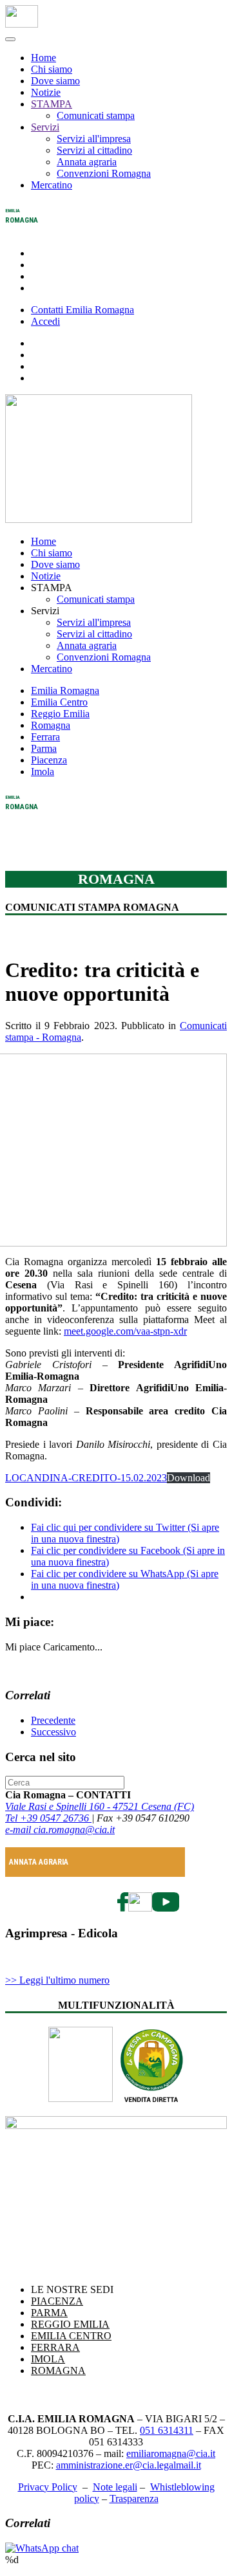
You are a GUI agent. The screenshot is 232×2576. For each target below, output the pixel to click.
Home (43, 58)
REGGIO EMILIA (70, 2324)
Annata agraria (87, 162)
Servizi (45, 127)
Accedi (45, 321)
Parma (44, 748)
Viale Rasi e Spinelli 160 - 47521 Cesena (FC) (100, 1806)
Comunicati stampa (96, 115)
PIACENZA (57, 2301)
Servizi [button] (45, 611)
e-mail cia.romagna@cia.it (60, 1830)
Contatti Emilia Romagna (82, 310)
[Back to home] (22, 24)
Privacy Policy (48, 2487)
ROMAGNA (58, 2370)
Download (188, 1478)
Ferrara (45, 737)
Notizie (46, 92)
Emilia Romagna (65, 690)
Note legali (115, 2487)
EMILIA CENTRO (71, 2336)
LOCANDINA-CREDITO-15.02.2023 (86, 1478)
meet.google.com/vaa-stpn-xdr (125, 1331)
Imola (43, 772)
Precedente (53, 1720)
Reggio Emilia (60, 714)
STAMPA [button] (52, 588)
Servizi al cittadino (94, 150)
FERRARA (55, 2347)
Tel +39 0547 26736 (48, 1818)
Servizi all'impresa (94, 139)
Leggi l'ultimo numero (57, 1980)
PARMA (49, 2313)
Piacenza (49, 760)
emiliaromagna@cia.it (171, 2453)
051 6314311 (167, 2430)
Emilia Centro (59, 702)
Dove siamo (55, 81)
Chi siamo (52, 69)
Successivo (53, 1732)
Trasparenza (134, 2498)
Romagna (51, 725)
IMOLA (48, 2359)
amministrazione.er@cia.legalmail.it (129, 2465)
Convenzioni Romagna (104, 173)
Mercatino (52, 185)
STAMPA (52, 104)
